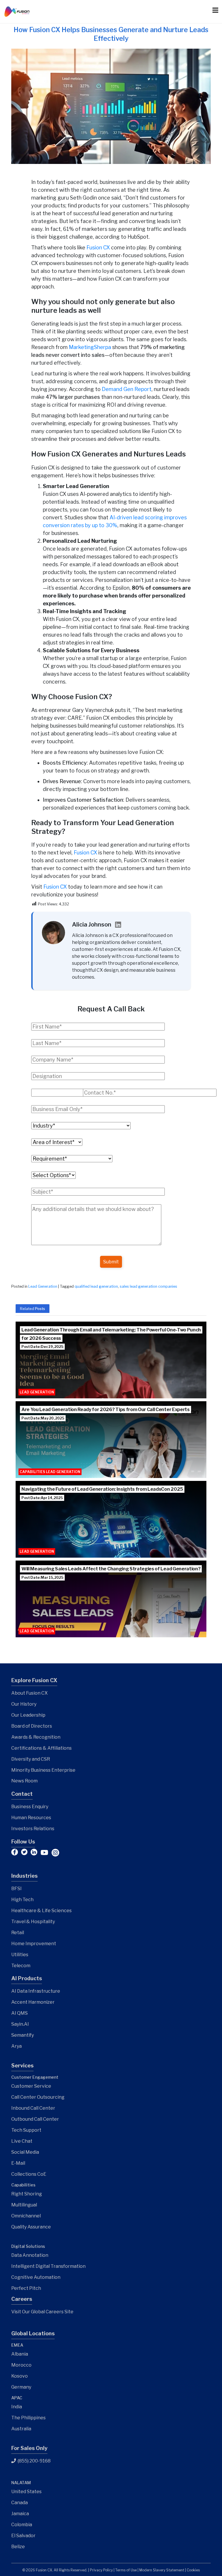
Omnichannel (26, 2216)
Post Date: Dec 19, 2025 (42, 1347)
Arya (16, 2046)
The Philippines (28, 2418)
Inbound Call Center (33, 2108)
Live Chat (22, 2141)
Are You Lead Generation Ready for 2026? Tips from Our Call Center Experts (106, 1410)
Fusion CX (98, 247)
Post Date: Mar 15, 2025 (42, 1577)
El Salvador (23, 2536)
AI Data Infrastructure (36, 1991)
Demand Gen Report (127, 389)
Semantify (23, 2035)
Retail (18, 1933)
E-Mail (18, 2163)
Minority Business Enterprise (43, 1770)
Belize (18, 2547)
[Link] (17, 12)
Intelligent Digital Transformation (48, 2266)
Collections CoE (29, 2174)
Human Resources (31, 1818)
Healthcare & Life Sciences (41, 1911)
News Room (24, 1781)
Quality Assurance (31, 2227)
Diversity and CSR (31, 1759)
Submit (111, 1262)
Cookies (193, 2570)
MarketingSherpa (90, 347)
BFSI (16, 1889)
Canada (20, 2503)
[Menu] (212, 10)
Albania (20, 2354)
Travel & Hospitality (33, 1922)
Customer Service (31, 2086)
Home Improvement (34, 1944)
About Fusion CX (29, 1693)
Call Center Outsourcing (38, 2097)
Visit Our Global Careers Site (42, 2312)
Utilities (20, 1955)
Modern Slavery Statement (162, 2570)
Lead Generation (43, 1286)
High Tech (22, 1900)
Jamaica (20, 2514)
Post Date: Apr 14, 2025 (42, 1498)
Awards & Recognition (36, 1737)
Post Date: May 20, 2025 (43, 1418)
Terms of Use (126, 2570)
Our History (24, 1704)
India (17, 2407)
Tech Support (26, 2130)
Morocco (21, 2365)
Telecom (21, 1966)
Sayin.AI (20, 2024)
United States (26, 2492)
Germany (21, 2387)
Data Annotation (30, 2255)
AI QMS (20, 2013)
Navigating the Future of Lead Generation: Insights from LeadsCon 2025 (102, 1489)
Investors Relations (33, 1829)
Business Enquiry (30, 1807)
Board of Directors (32, 1726)
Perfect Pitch (26, 2288)
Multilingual (24, 2205)
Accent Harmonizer (33, 2002)
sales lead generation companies (148, 1286)
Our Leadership (28, 1715)
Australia (21, 2429)
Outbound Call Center (35, 2119)
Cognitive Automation (36, 2277)
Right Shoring (27, 2194)
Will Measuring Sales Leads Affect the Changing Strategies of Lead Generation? (111, 1569)
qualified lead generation (96, 1286)
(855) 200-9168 (34, 2461)
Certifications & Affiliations (41, 1748)
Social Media (25, 2152)
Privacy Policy (101, 2570)
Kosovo (20, 2376)
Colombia (22, 2525)
